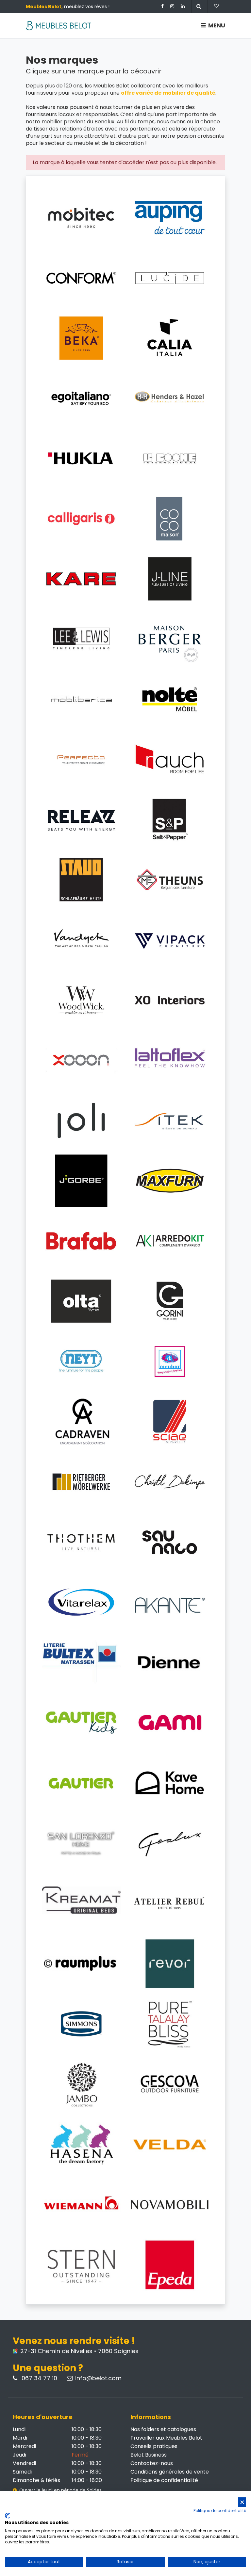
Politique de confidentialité (164, 2480)
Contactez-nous (152, 2463)
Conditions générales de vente (170, 2472)
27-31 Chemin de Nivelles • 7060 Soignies (79, 2351)
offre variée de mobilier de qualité (168, 93)
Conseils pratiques (154, 2446)
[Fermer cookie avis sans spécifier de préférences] (242, 2502)
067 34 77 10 (39, 2378)
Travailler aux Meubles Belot (166, 2438)
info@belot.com (98, 2378)
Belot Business (149, 2455)
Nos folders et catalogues (163, 2429)
